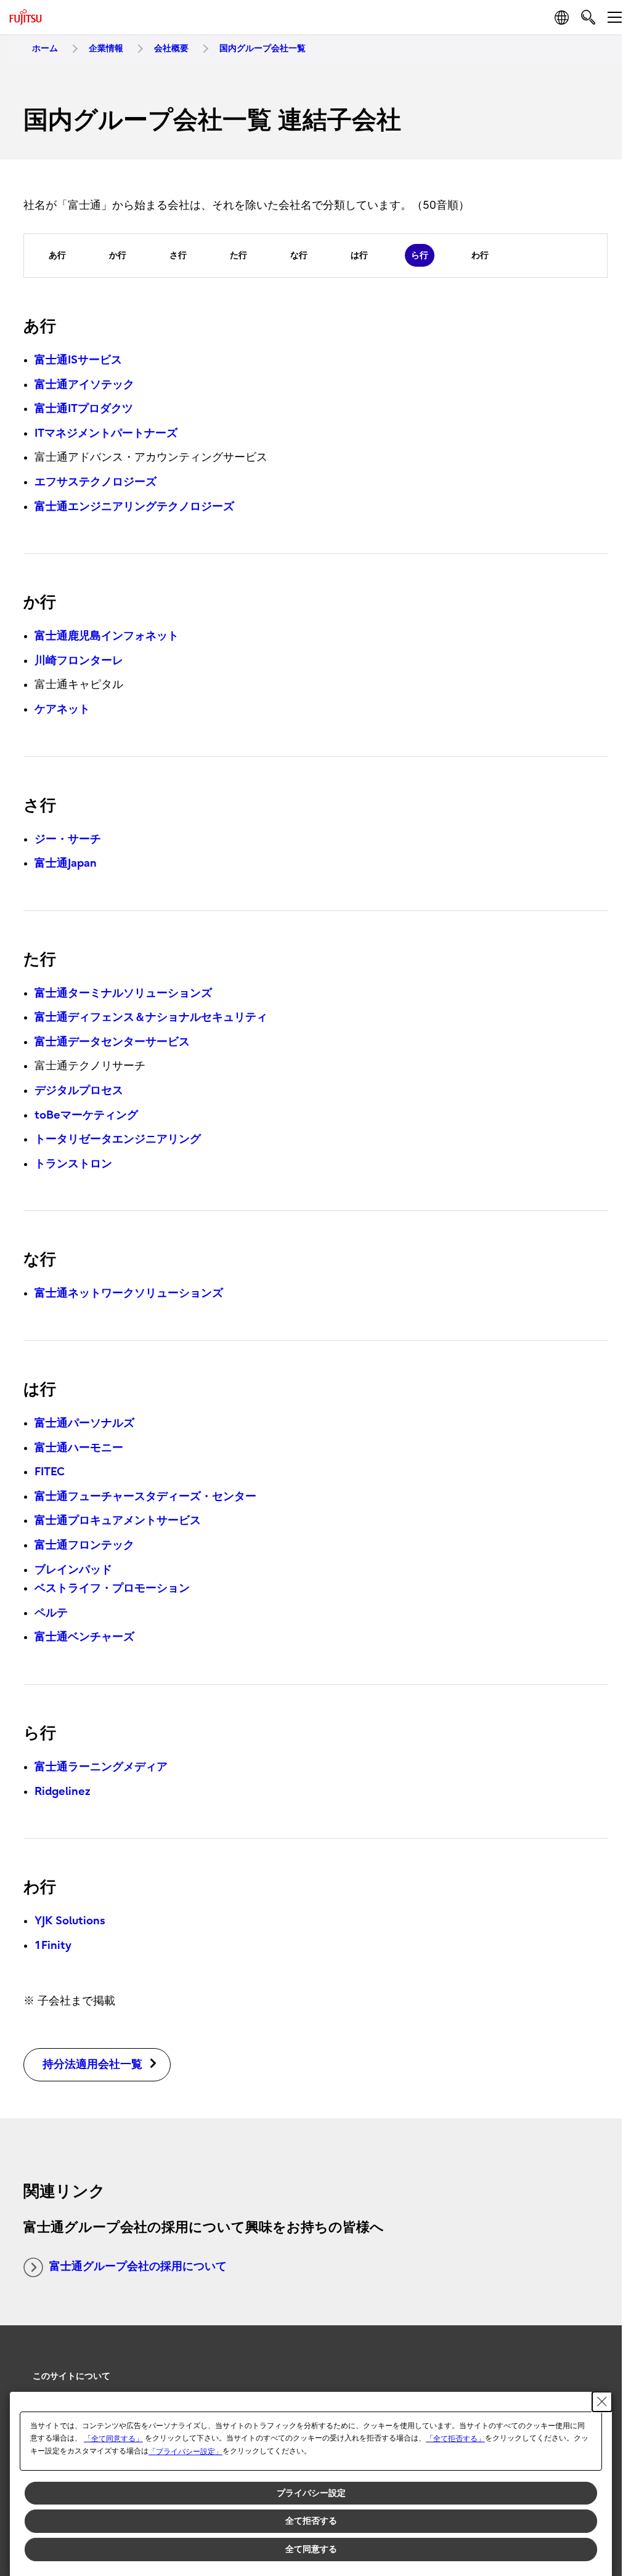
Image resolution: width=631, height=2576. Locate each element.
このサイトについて (71, 2376)
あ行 (57, 255)
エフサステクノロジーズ (96, 482)
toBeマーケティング (86, 1115)
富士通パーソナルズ (84, 1423)
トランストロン (73, 1164)
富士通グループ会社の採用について (138, 2266)
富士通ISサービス (78, 360)
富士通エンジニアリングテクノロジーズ (134, 507)
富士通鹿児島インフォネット (107, 636)
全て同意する (311, 2549)
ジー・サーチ (68, 839)
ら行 (420, 255)
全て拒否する (311, 2521)
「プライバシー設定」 (185, 2452)
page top (594, 2365)
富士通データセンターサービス (112, 1042)
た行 (238, 255)
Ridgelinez (63, 1792)
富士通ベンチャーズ (84, 1637)
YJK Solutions (70, 1921)
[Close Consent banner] (602, 2402)
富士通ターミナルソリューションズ (123, 993)
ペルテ (51, 1613)
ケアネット (62, 709)
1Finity (53, 1946)
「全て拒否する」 (455, 2439)
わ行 (480, 255)
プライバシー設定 (311, 2493)
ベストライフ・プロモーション (112, 1588)
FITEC (50, 1472)
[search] (588, 17)
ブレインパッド (73, 1570)
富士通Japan (66, 863)
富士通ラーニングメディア (101, 1767)
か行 (118, 255)
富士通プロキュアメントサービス (118, 1521)
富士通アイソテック (84, 385)
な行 (299, 255)
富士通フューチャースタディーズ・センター (145, 1497)
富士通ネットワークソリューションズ (129, 1293)
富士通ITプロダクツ (84, 409)
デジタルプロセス (79, 1091)
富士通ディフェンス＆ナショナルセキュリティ (151, 1017)
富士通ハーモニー (79, 1448)
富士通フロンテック (84, 1545)
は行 (359, 255)
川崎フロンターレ (79, 661)
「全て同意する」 (113, 2439)
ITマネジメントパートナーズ (106, 433)
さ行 (178, 255)
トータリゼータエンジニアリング (118, 1139)
